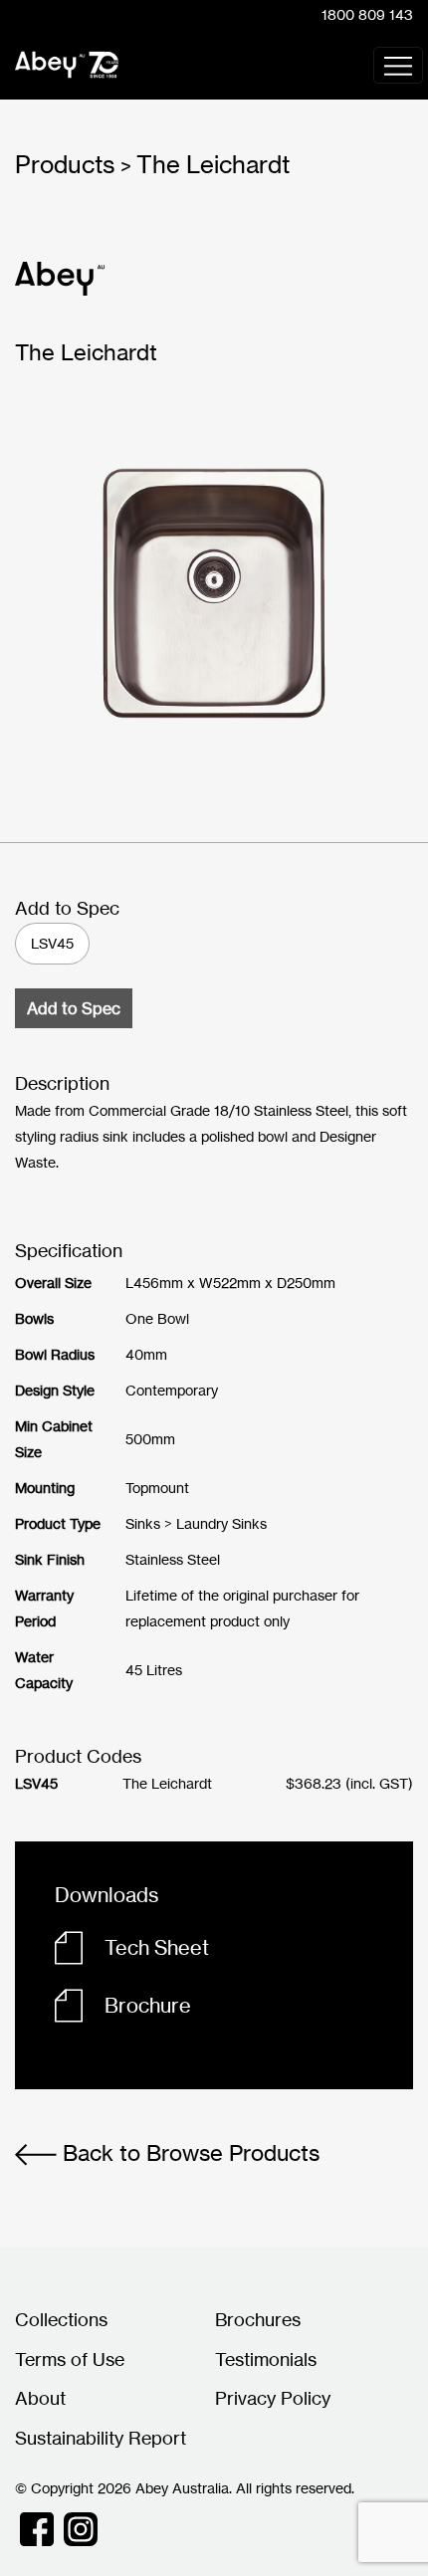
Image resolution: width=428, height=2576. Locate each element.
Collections (61, 2319)
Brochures (258, 2319)
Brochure (148, 2005)
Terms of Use (70, 2359)
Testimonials (266, 2359)
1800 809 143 (367, 14)
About (40, 2398)
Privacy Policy (273, 2398)
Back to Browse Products (188, 2152)
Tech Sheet (157, 1947)
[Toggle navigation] (398, 65)
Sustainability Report (101, 2438)
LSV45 (52, 943)
